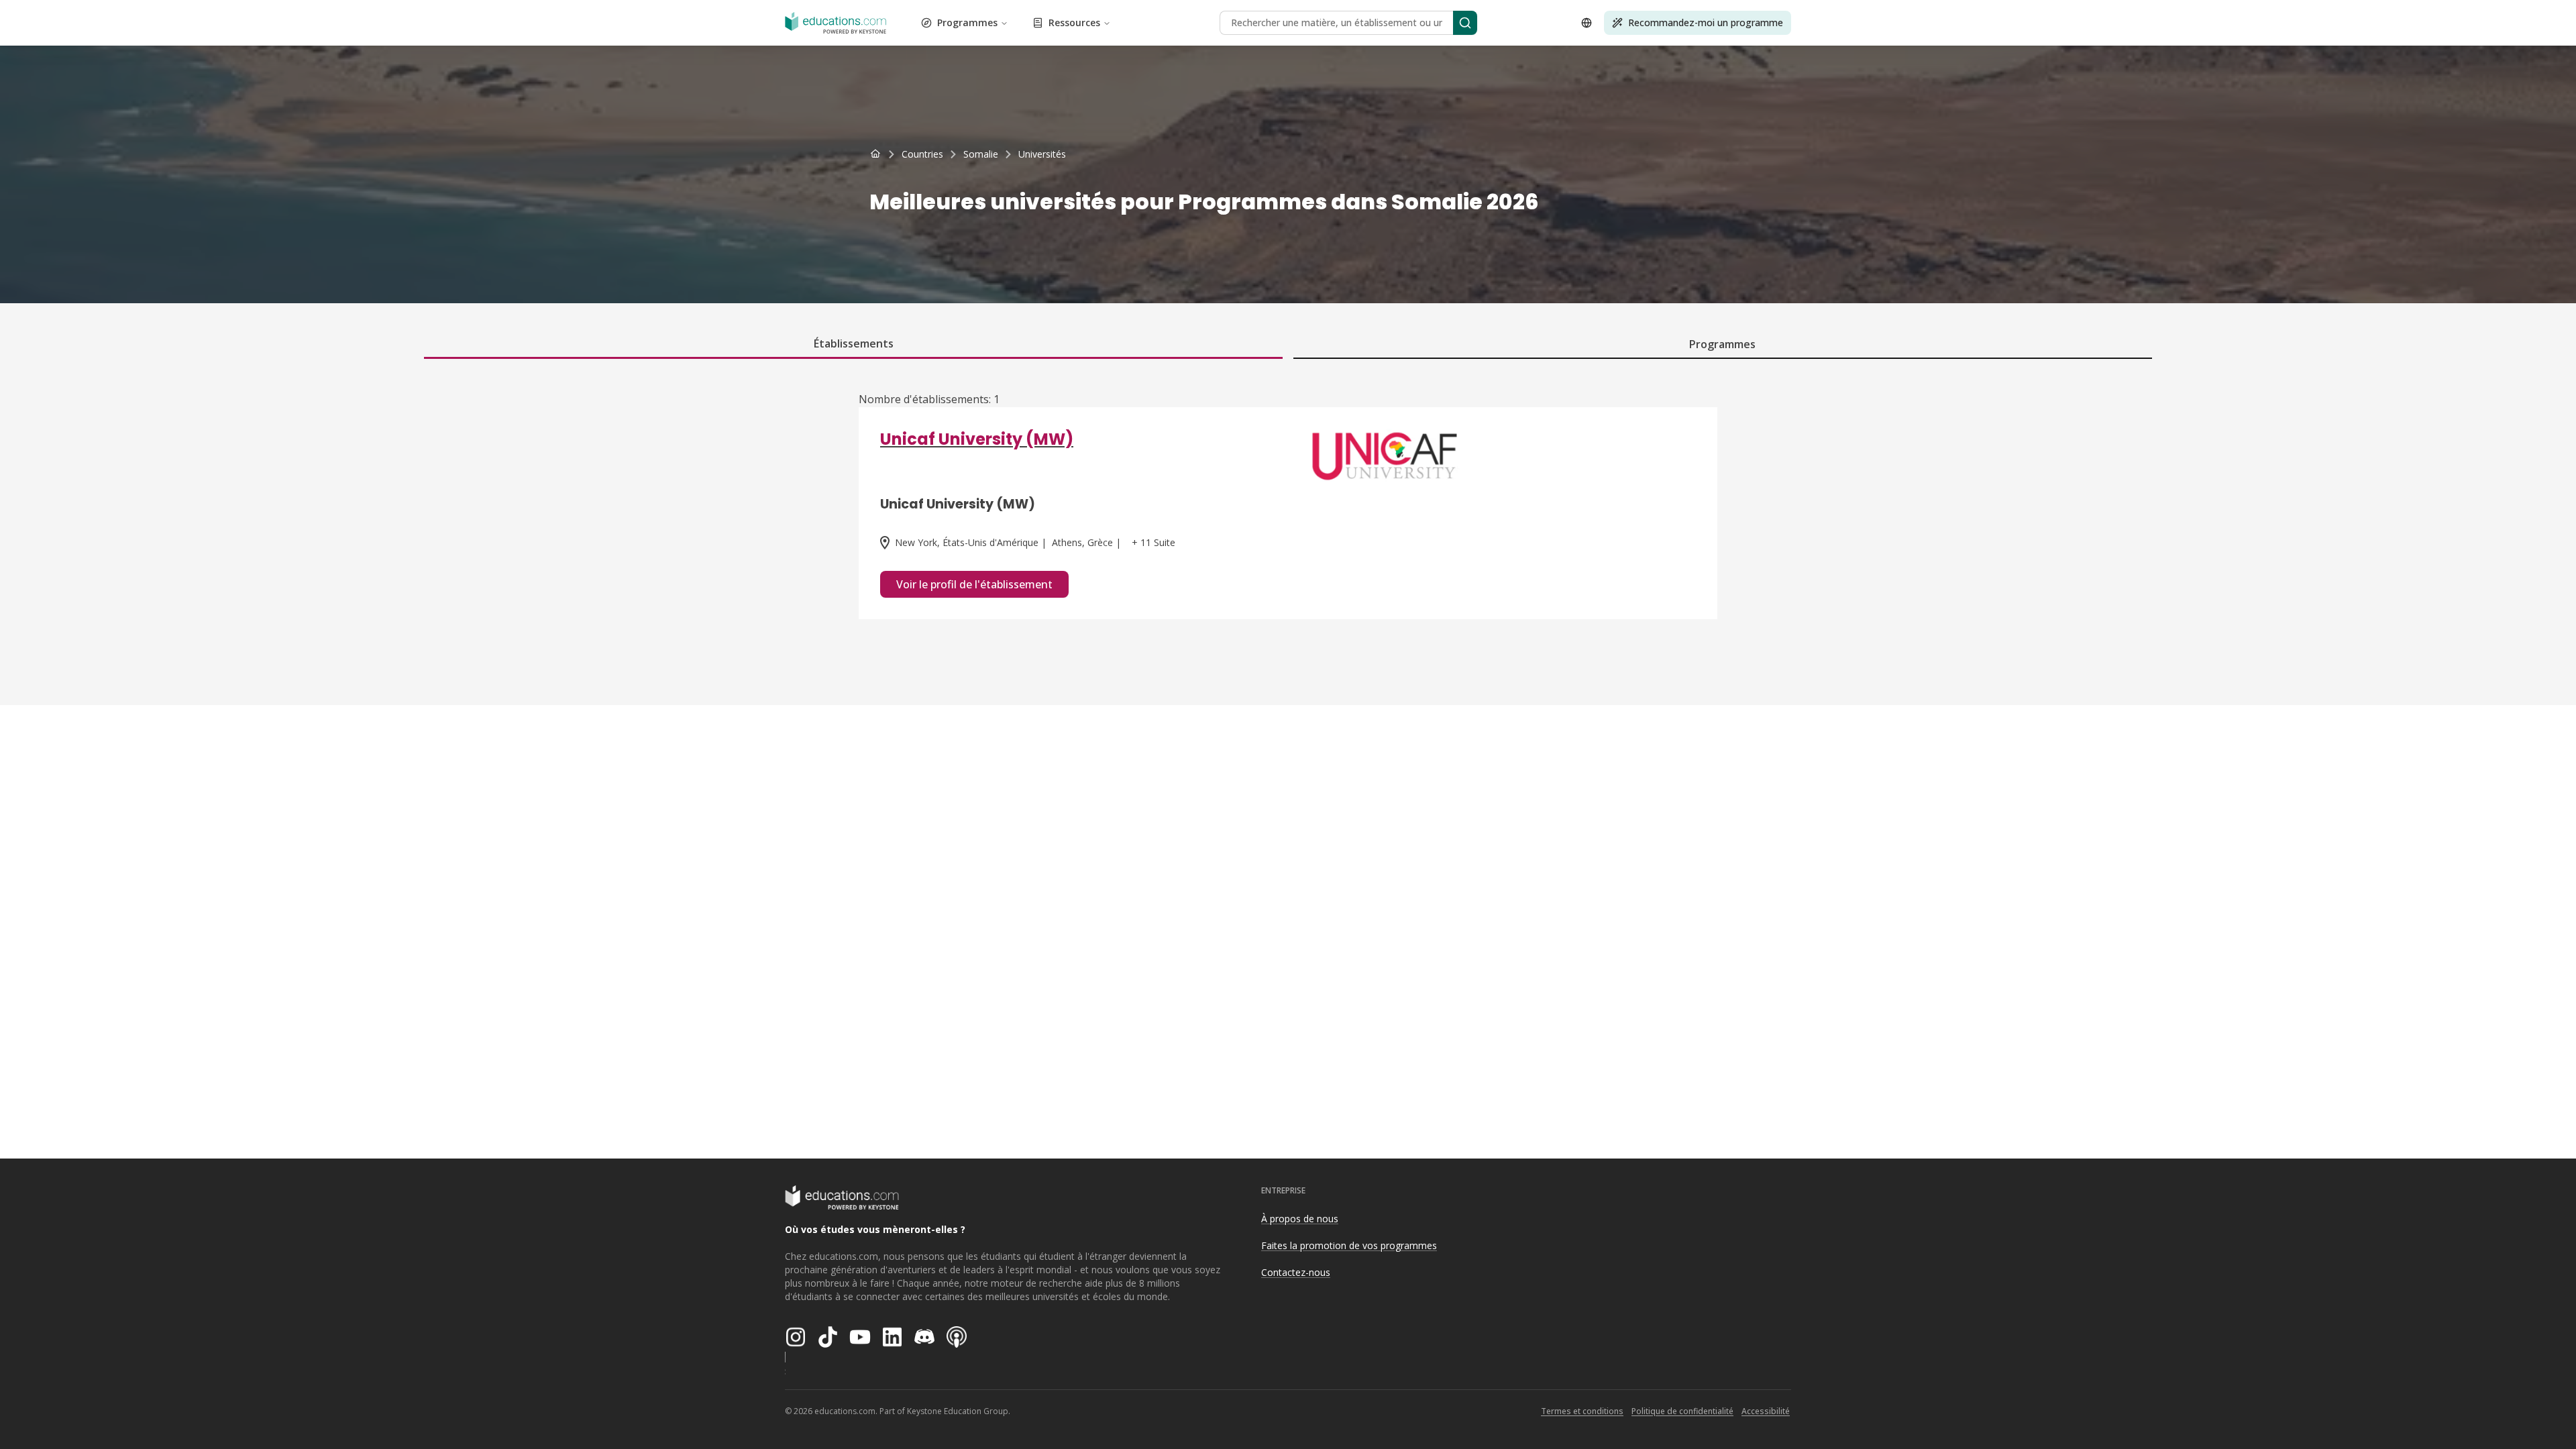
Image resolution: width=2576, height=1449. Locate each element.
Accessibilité (1766, 1411)
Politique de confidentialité (1682, 1411)
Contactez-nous (1296, 1272)
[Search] (1465, 23)
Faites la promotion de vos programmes (1349, 1245)
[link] (1042, 154)
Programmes (967, 22)
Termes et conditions (1582, 1411)
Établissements (854, 343)
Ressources (1074, 22)
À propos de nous (1300, 1219)
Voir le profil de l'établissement (974, 584)
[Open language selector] (1587, 23)
